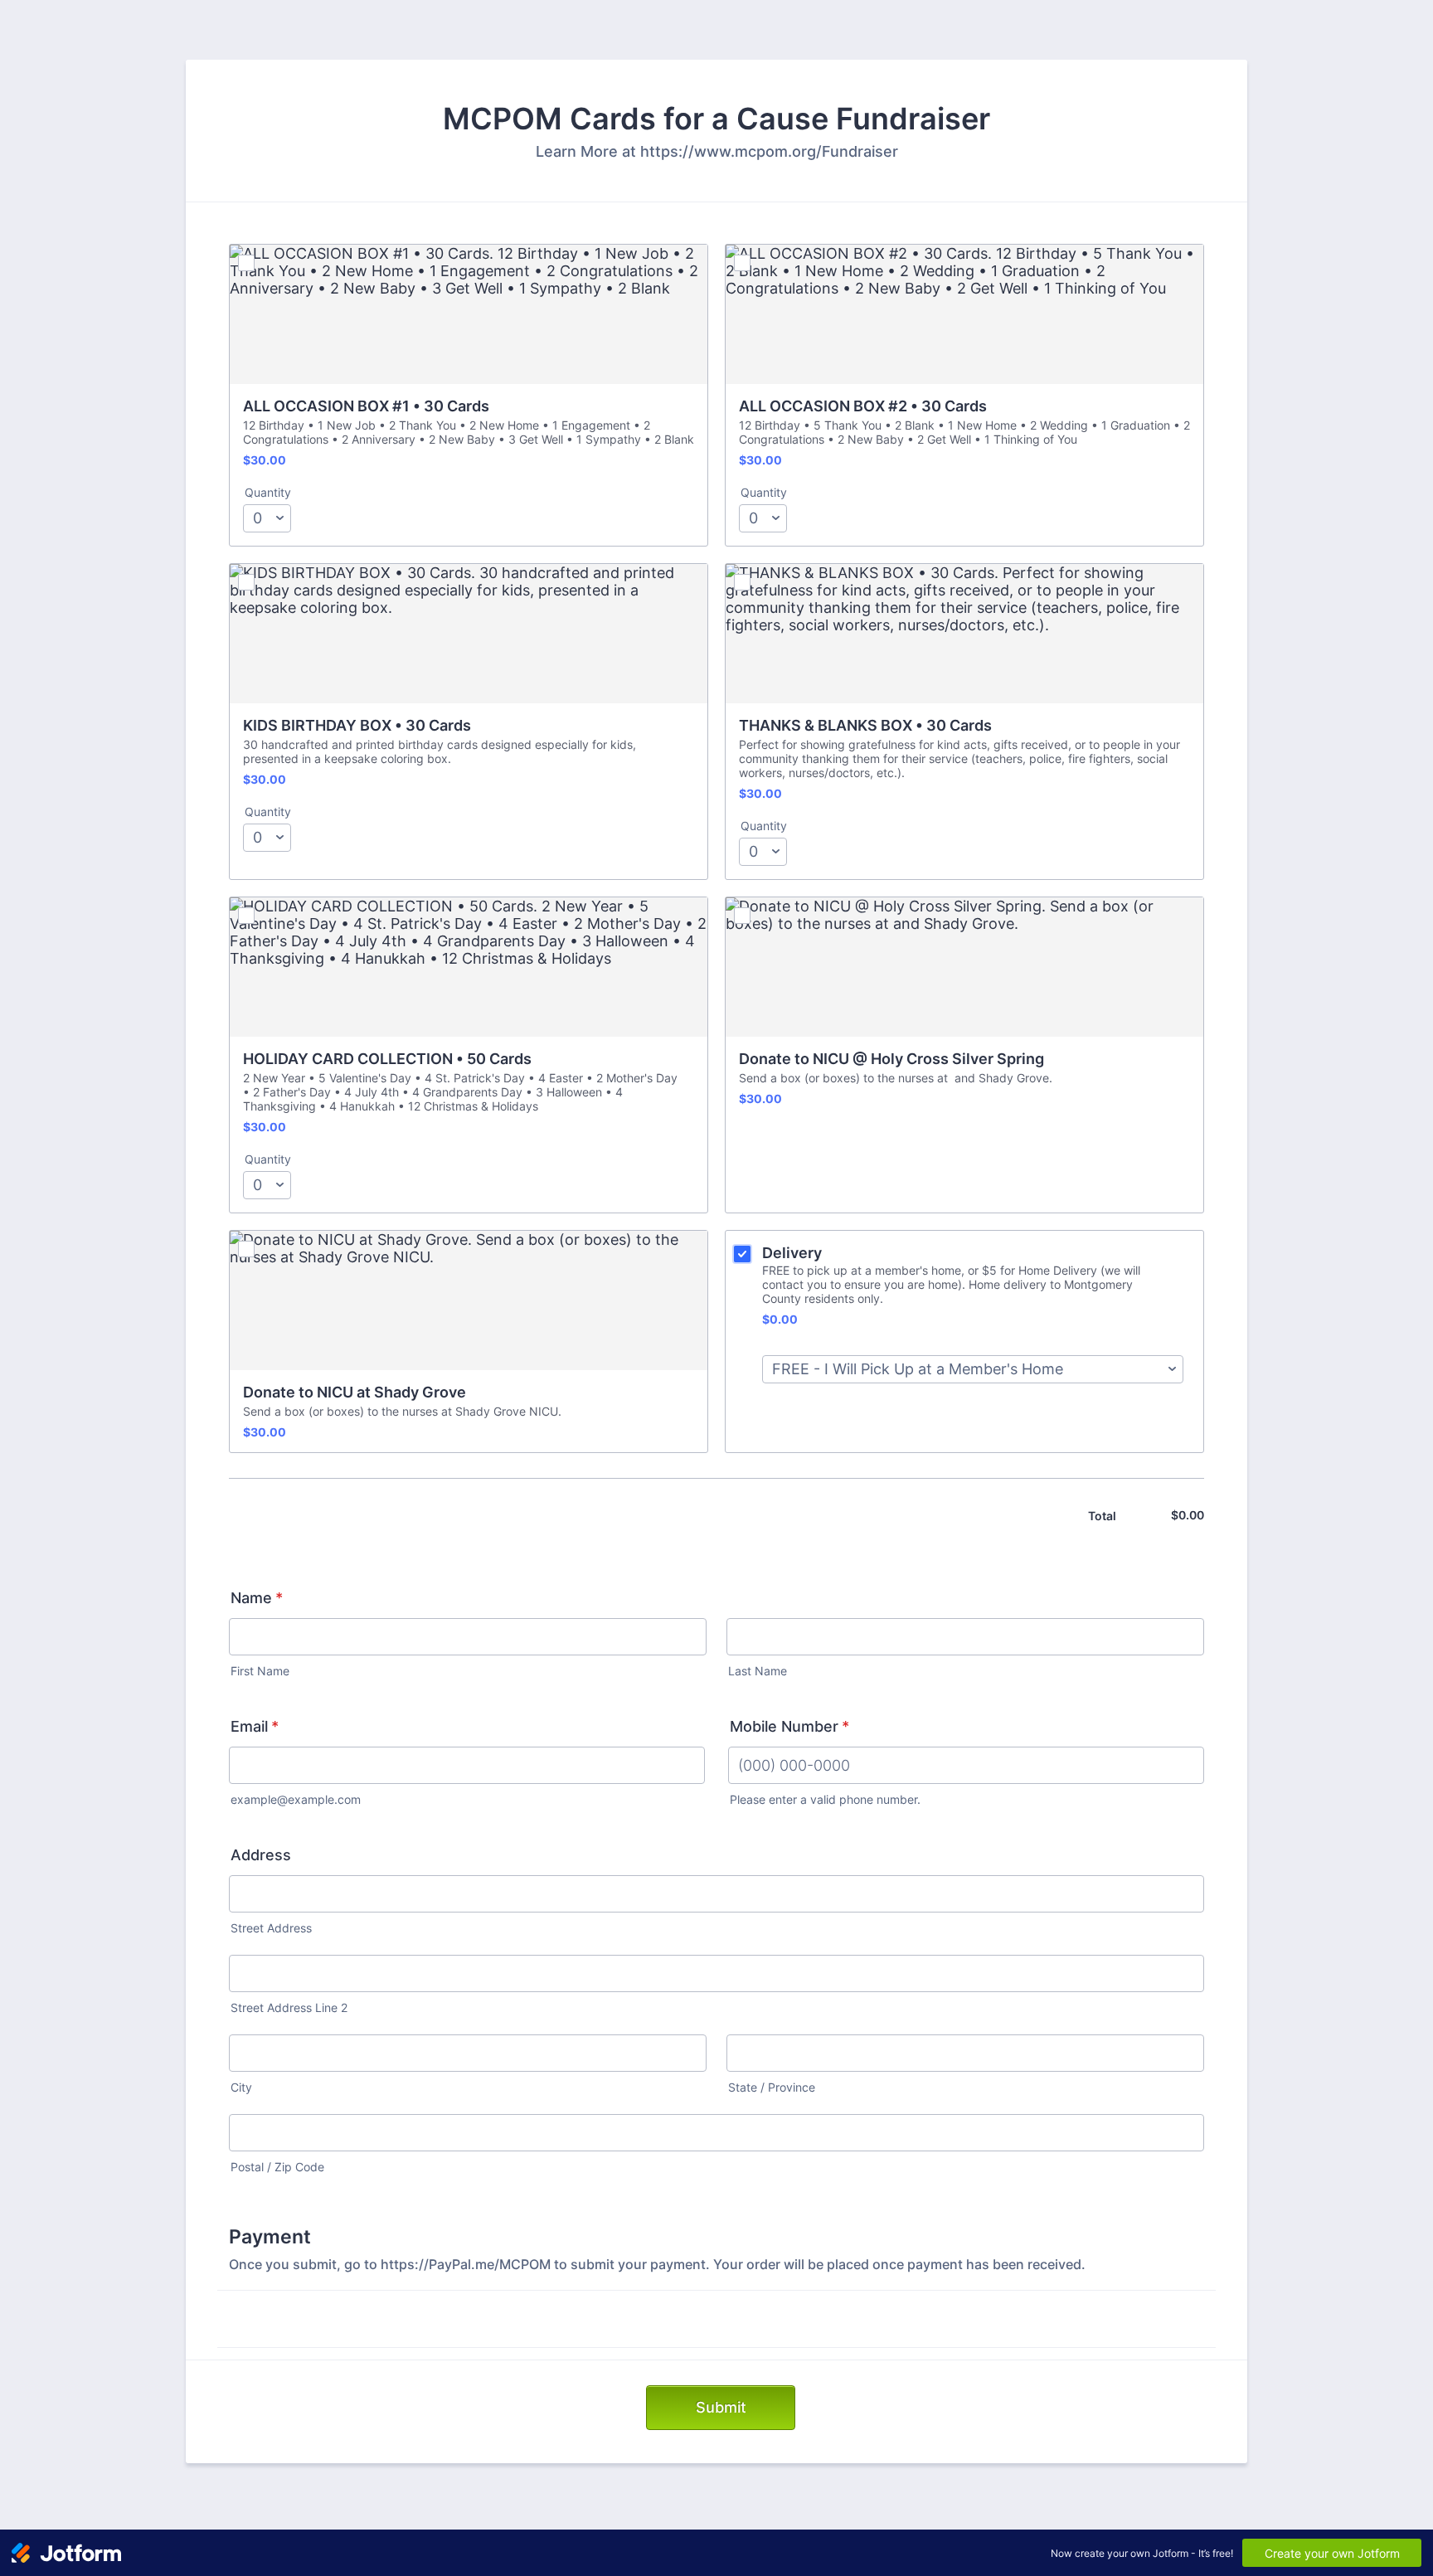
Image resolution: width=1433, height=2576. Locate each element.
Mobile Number (789, 1726)
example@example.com (296, 1800)
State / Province (772, 2088)
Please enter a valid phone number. (825, 1800)
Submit (721, 2407)
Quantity (268, 493)
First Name (260, 1671)
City (241, 2088)
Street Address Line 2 (289, 2008)
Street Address (271, 1928)
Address (261, 1855)
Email (255, 1726)
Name (257, 1598)
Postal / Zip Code (277, 2167)
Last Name (758, 1671)
